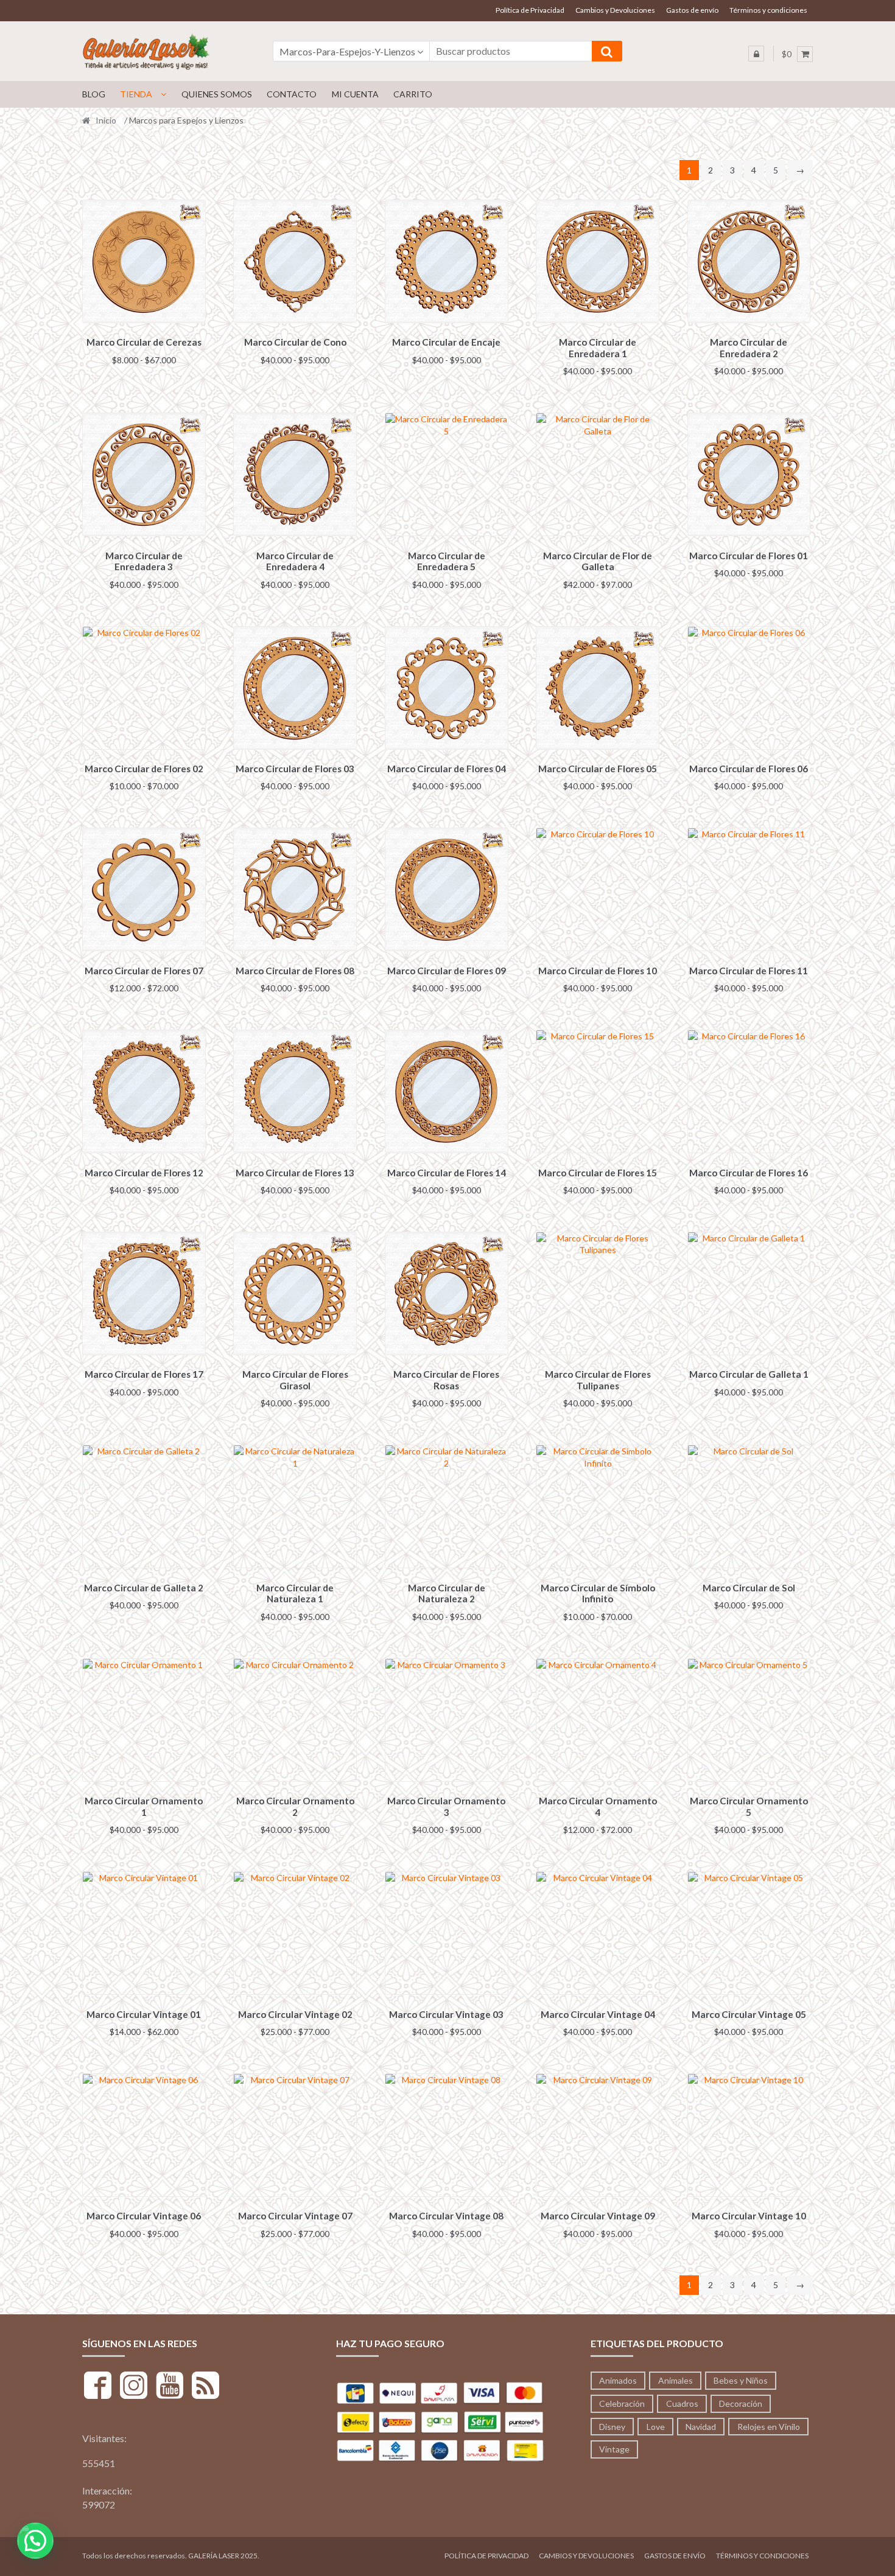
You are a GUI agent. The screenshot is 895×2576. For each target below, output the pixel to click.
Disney (612, 2427)
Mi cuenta (355, 94)
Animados (618, 2380)
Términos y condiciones (768, 10)
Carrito (413, 94)
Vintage (614, 2449)
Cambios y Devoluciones (615, 10)
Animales (676, 2380)
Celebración (622, 2403)
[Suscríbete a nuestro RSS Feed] (205, 2387)
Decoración (741, 2403)
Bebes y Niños (741, 2380)
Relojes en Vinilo (769, 2427)
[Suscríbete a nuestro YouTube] (170, 2387)
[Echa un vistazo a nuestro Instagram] (134, 2387)
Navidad (701, 2427)
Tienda (136, 94)
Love (656, 2427)
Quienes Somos (217, 94)
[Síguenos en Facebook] (98, 2387)
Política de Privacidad (530, 10)
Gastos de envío (692, 10)
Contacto (292, 94)
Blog (94, 94)
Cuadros (682, 2403)
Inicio (106, 120)
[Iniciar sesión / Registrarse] (756, 54)
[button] (35, 2541)
